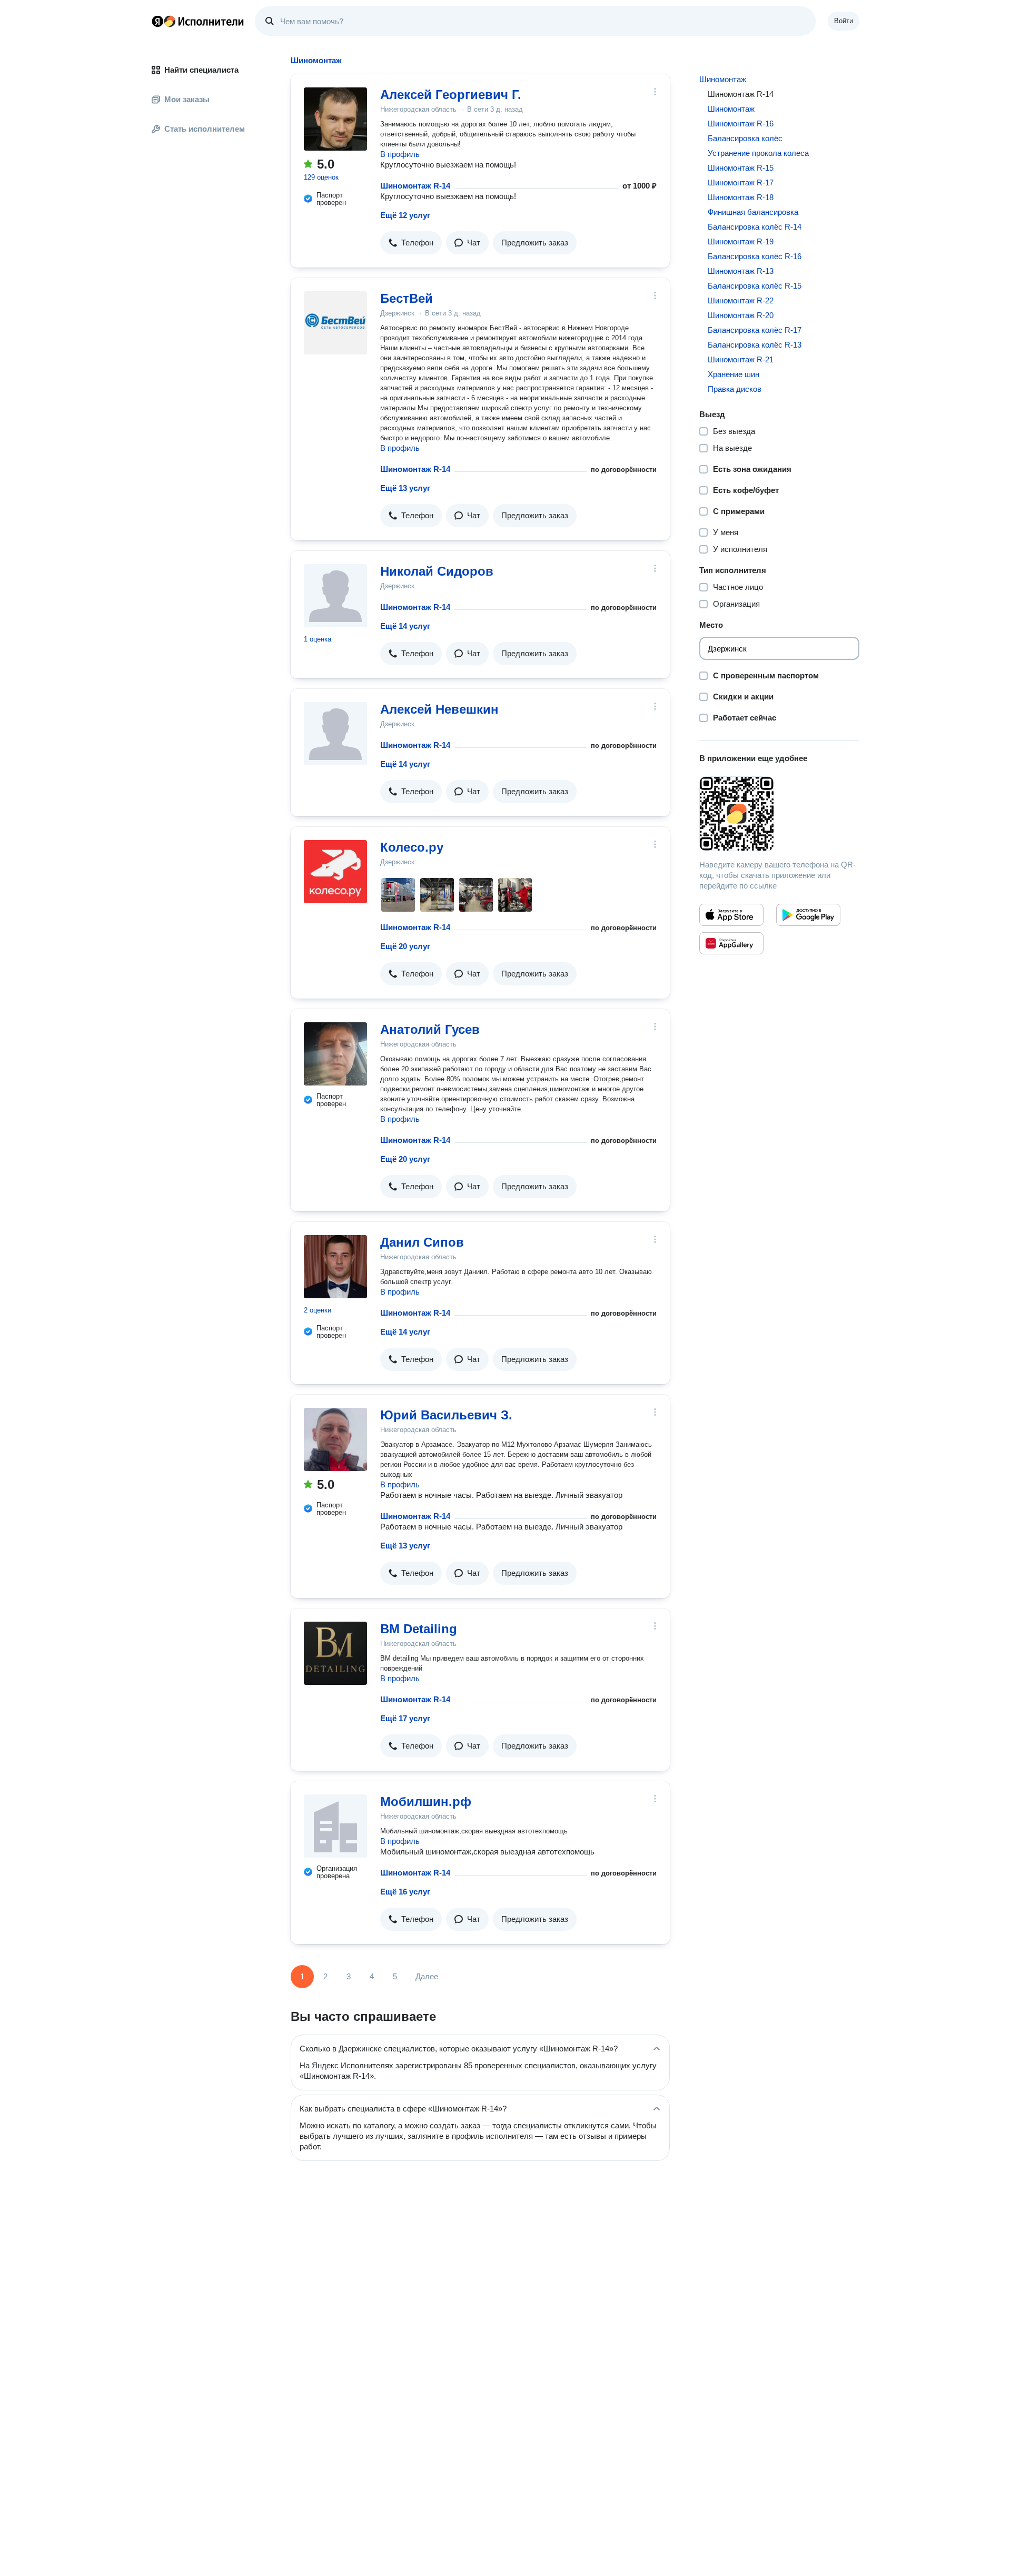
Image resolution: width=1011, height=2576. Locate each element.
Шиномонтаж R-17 (741, 182)
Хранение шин (734, 374)
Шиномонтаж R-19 (741, 241)
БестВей (407, 298)
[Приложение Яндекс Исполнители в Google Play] (808, 915)
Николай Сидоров (437, 571)
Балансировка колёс (745, 138)
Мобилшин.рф (426, 1802)
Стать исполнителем (205, 129)
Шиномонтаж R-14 (415, 186)
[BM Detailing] (335, 1653)
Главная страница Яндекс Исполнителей (198, 21)
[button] (411, 243)
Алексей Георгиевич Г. (451, 95)
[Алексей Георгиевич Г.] (335, 119)
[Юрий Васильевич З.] (335, 1439)
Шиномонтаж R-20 (741, 315)
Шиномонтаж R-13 (741, 271)
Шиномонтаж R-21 (741, 359)
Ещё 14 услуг (405, 626)
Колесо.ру (412, 847)
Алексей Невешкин (439, 709)
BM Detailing (419, 1629)
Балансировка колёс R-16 (755, 256)
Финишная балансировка (753, 212)
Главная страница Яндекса (157, 21)
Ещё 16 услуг (405, 1892)
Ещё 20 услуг (405, 946)
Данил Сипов (422, 1242)
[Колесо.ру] (335, 872)
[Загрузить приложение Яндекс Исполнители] (779, 814)
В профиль (400, 154)
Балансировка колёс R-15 (755, 286)
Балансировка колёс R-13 (755, 345)
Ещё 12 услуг (405, 215)
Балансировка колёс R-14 (755, 227)
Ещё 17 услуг (405, 1718)
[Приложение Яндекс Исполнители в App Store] (731, 915)
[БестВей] (335, 323)
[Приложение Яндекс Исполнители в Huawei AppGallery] (731, 943)
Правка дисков (735, 389)
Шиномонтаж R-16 (741, 124)
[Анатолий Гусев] (335, 1054)
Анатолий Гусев (430, 1029)
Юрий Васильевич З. (446, 1415)
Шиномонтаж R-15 (741, 168)
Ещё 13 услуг (405, 488)
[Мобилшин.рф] (335, 1826)
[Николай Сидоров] (335, 596)
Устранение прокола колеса (758, 153)
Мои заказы (187, 99)
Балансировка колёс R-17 (755, 330)
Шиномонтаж (723, 79)
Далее (427, 1976)
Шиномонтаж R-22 (741, 300)
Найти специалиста (201, 70)
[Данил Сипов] (335, 1267)
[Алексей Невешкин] (335, 734)
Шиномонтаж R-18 (741, 197)
